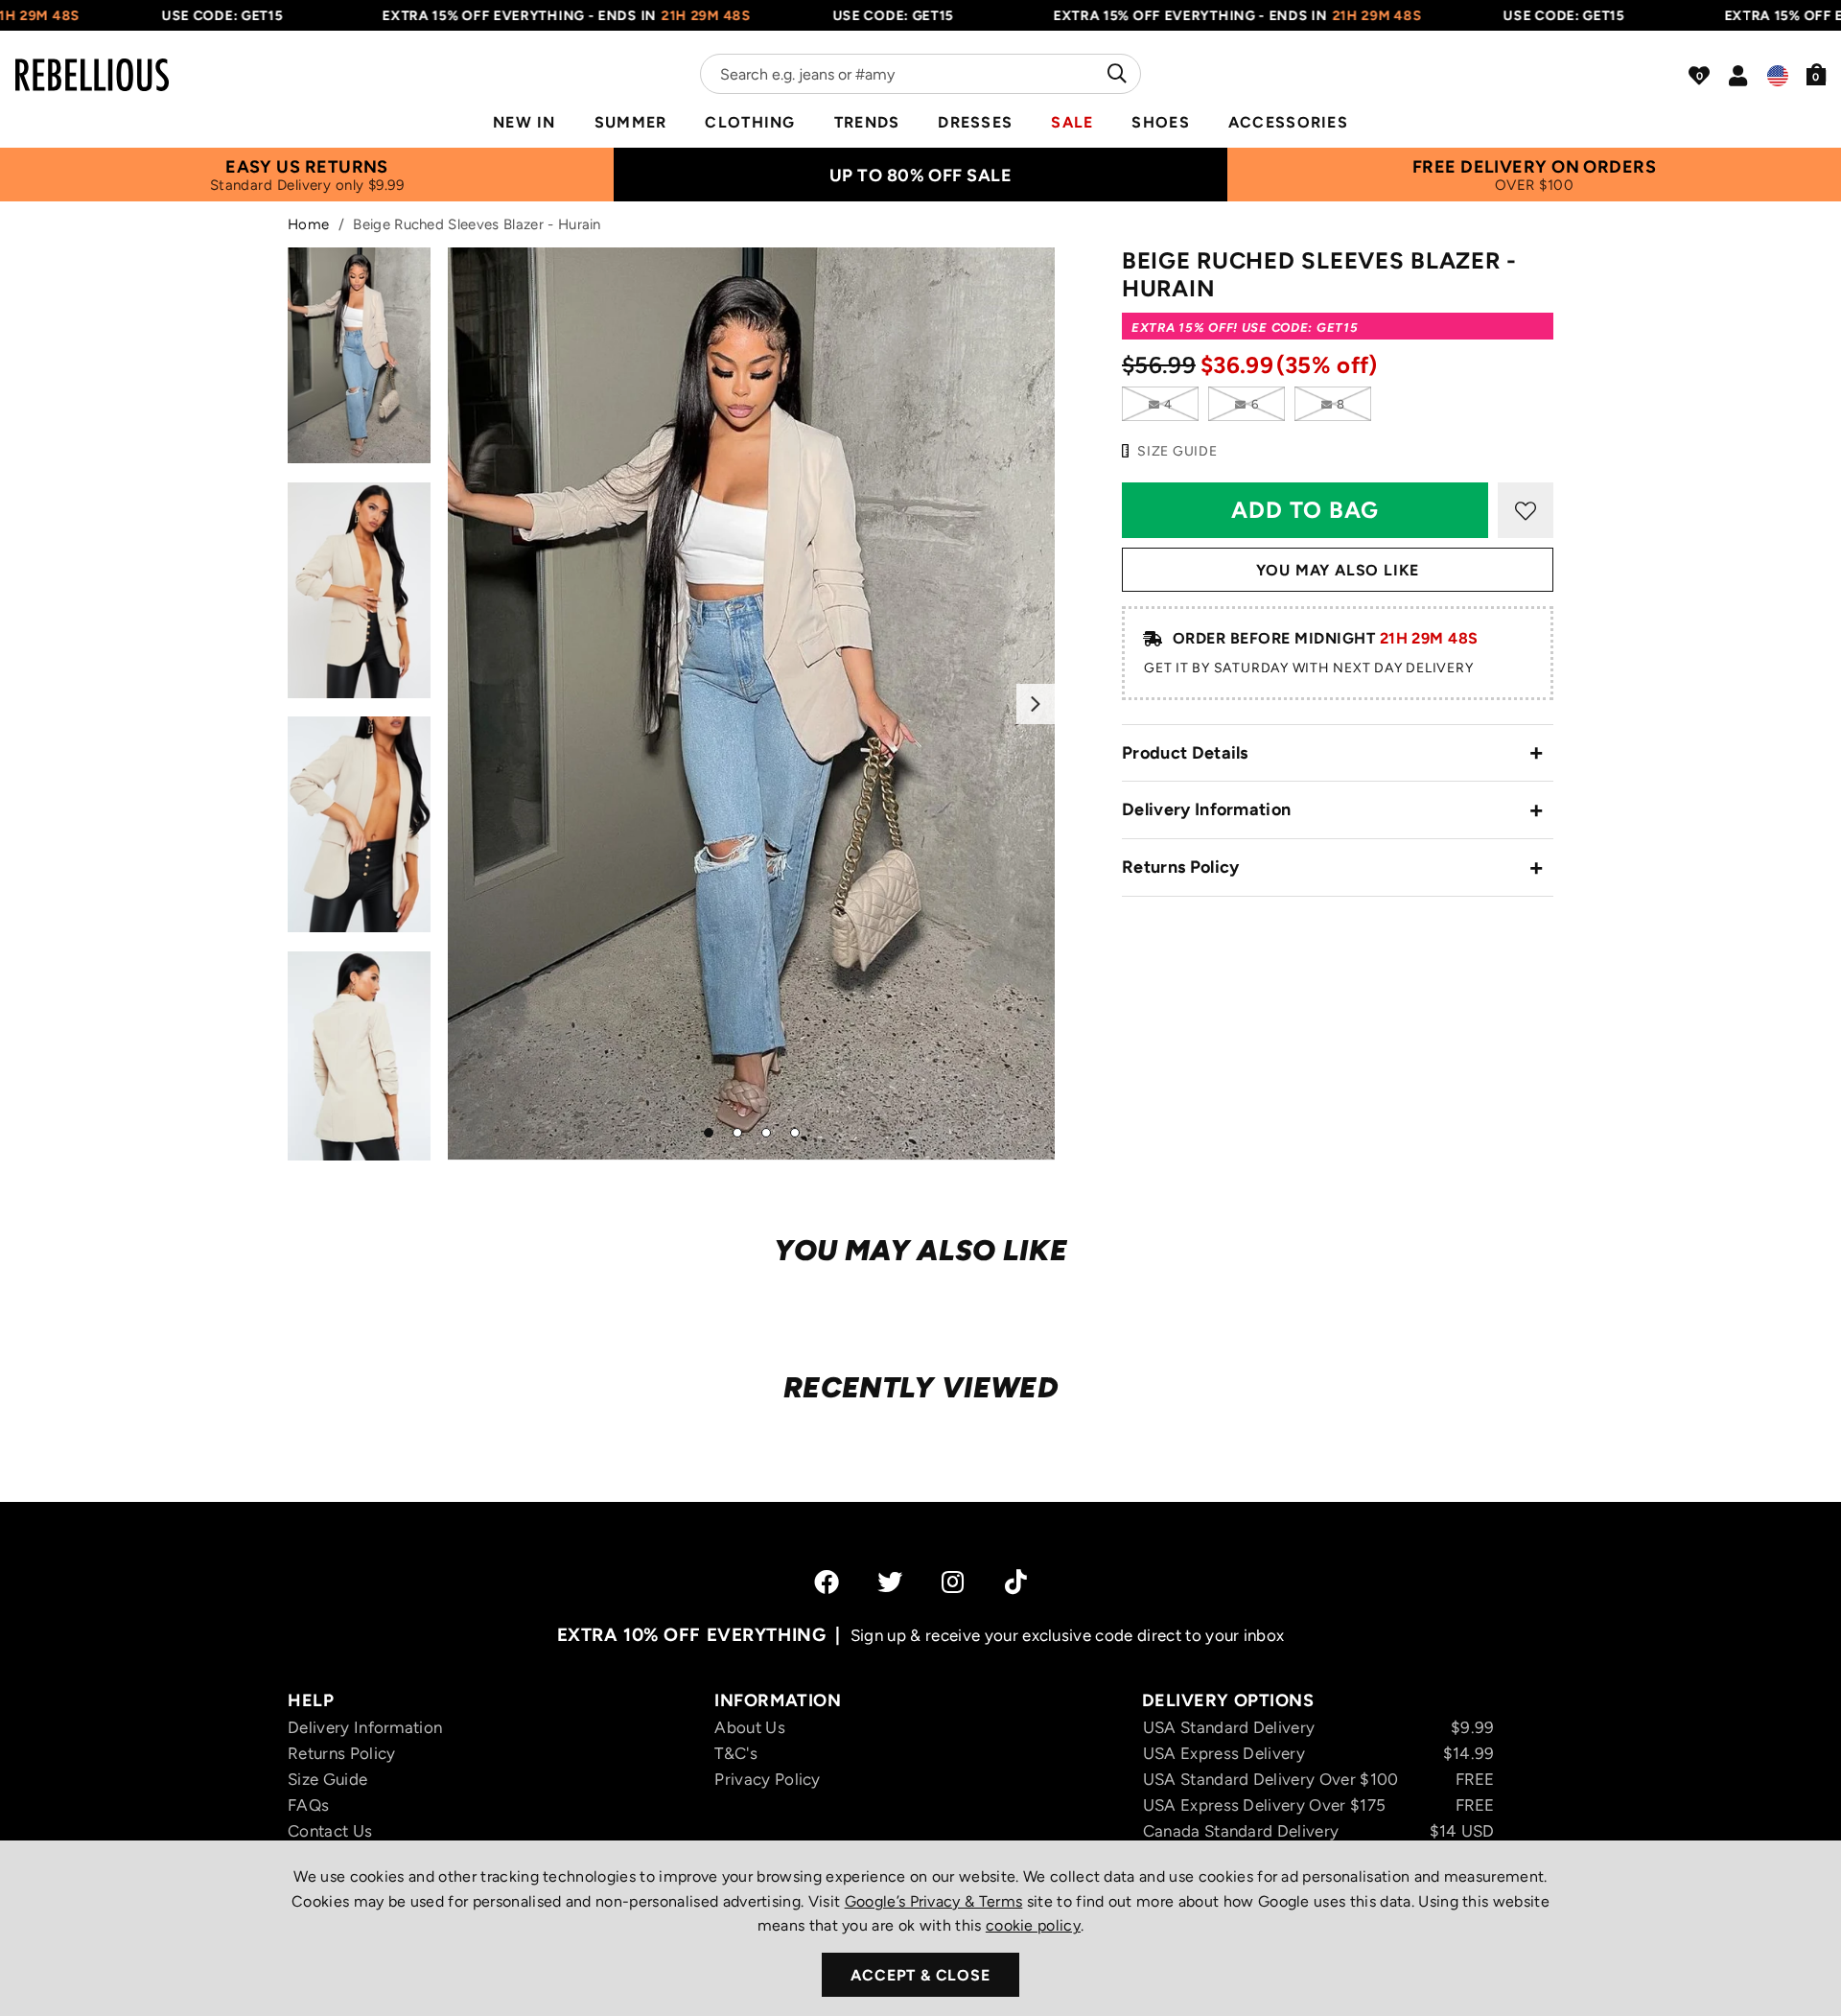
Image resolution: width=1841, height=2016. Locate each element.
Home (308, 224)
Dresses (975, 122)
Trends (867, 122)
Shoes (1160, 122)
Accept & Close (920, 1975)
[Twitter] (890, 1582)
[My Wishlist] (1699, 76)
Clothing (750, 122)
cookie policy (1033, 1925)
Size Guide (327, 1779)
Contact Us (330, 1831)
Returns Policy (1180, 867)
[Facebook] (827, 1582)
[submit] (1115, 74)
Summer (631, 122)
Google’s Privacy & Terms (934, 1901)
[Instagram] (954, 1582)
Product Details (1185, 753)
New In (524, 122)
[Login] (1738, 76)
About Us (750, 1727)
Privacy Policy (767, 1779)
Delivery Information (1206, 809)
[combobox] (920, 74)
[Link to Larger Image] (752, 703)
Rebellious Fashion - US (92, 63)
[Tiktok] (1016, 1582)
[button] (1817, 74)
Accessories (1288, 122)
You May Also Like (1338, 570)
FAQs (308, 1805)
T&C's (736, 1753)
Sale (1072, 122)
